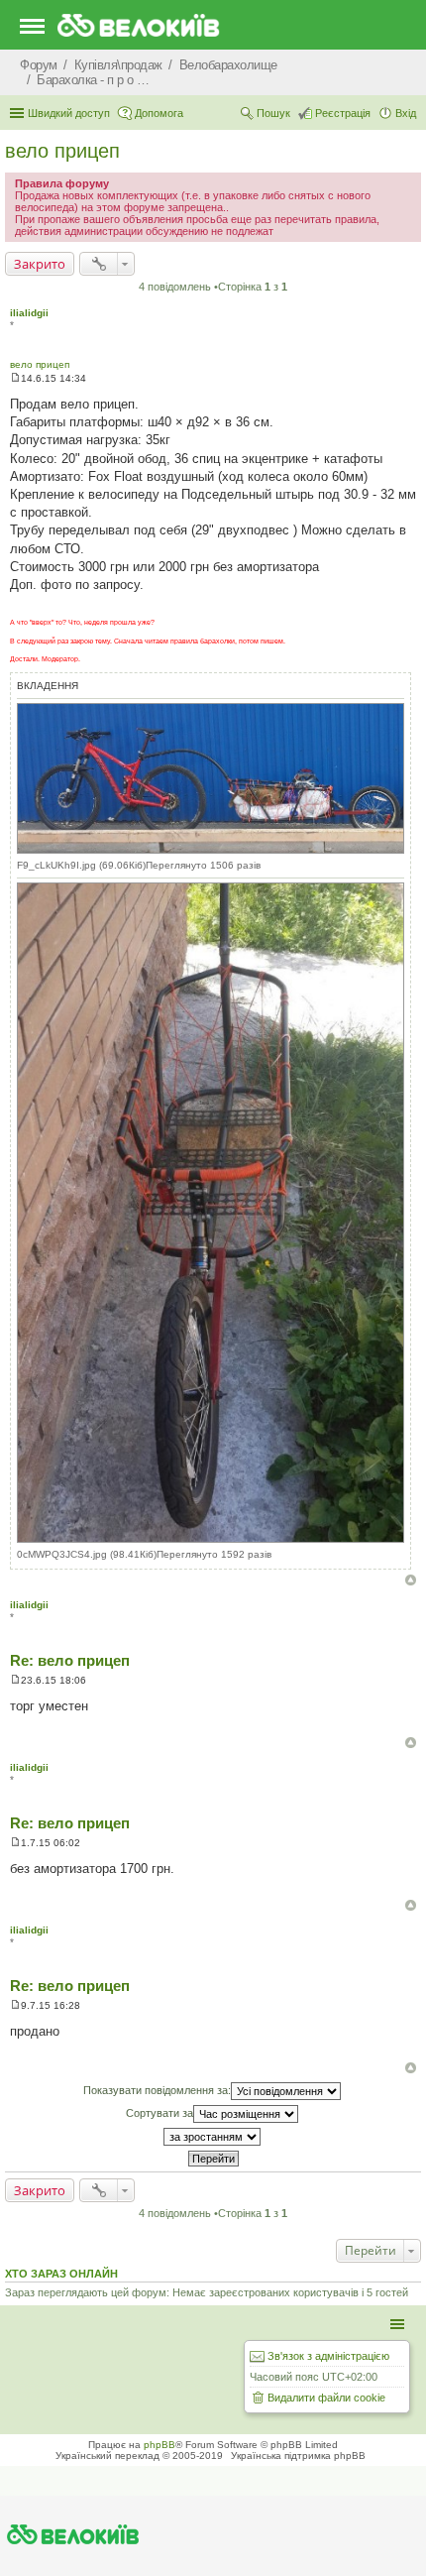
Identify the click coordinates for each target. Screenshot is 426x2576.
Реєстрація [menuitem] (343, 113)
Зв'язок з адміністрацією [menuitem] (328, 2356)
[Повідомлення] (15, 378)
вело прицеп (62, 151)
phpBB (160, 2445)
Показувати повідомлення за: (157, 2090)
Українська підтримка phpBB (298, 2456)
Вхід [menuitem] (406, 113)
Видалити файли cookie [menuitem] (326, 2398)
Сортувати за (160, 2113)
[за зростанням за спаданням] (213, 2137)
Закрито (40, 264)
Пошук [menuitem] (273, 113)
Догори (411, 1580)
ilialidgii (29, 313)
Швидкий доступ (69, 113)
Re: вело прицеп (70, 1660)
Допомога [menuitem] (159, 113)
